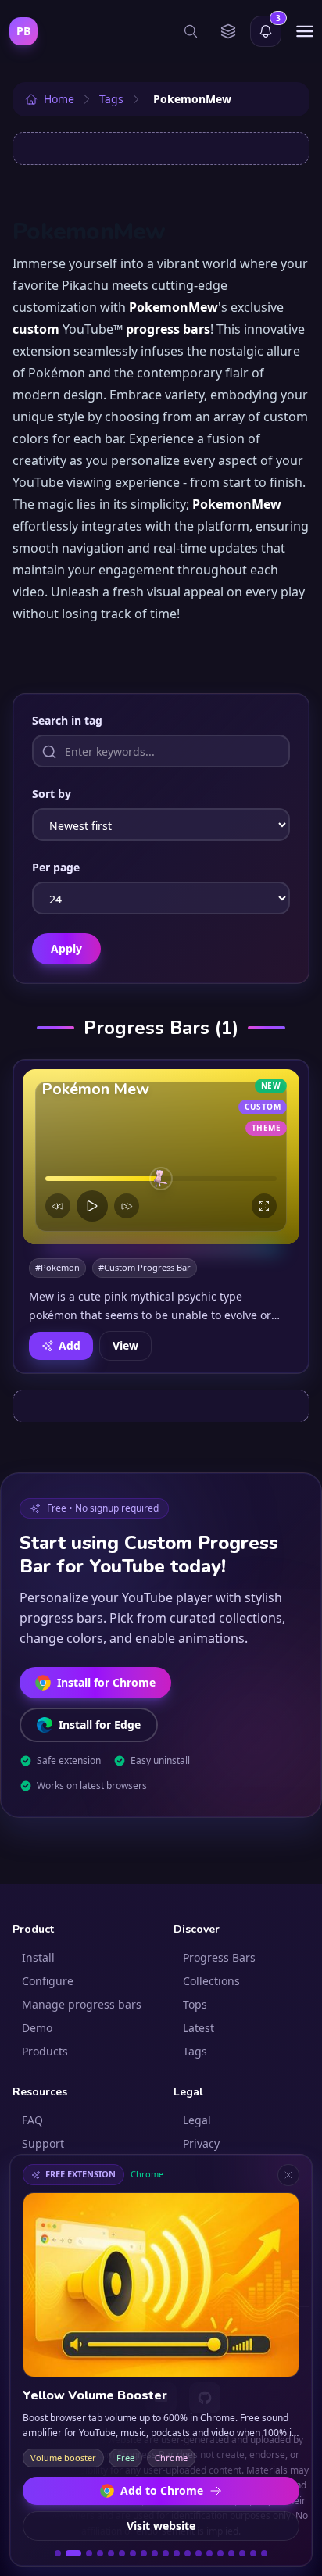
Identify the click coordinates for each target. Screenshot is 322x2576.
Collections (211, 1981)
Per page (56, 867)
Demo (37, 2028)
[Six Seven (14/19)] (209, 2553)
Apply (66, 948)
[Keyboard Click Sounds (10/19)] (166, 2553)
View (125, 1345)
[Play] (92, 1206)
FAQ (32, 2120)
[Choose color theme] (228, 31)
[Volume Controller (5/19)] (111, 2553)
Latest (199, 2028)
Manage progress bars (82, 2004)
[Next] (127, 1206)
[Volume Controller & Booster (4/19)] (100, 2553)
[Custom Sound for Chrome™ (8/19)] (144, 2553)
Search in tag (67, 720)
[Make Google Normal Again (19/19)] (264, 2553)
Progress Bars (219, 1957)
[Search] (191, 31)
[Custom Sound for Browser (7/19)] (133, 2553)
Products (45, 2051)
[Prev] (58, 1206)
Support (43, 2143)
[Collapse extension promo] (288, 2175)
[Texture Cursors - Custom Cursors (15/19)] (220, 2553)
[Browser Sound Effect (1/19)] (58, 2553)
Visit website (161, 2526)
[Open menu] (305, 31)
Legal (197, 2120)
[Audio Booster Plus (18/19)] (253, 2553)
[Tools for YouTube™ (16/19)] (231, 2553)
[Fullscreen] (264, 1206)
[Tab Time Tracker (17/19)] (242, 2553)
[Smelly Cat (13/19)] (199, 2553)
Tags (195, 2051)
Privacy (201, 2143)
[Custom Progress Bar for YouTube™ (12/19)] (188, 2553)
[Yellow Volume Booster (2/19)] (73, 2553)
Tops (195, 2004)
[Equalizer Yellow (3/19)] (89, 2553)
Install (38, 1957)
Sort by (52, 794)
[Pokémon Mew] (161, 1157)
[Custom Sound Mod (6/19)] (122, 2553)
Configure (48, 1981)
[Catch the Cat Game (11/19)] (177, 2553)
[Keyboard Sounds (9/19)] (155, 2553)
